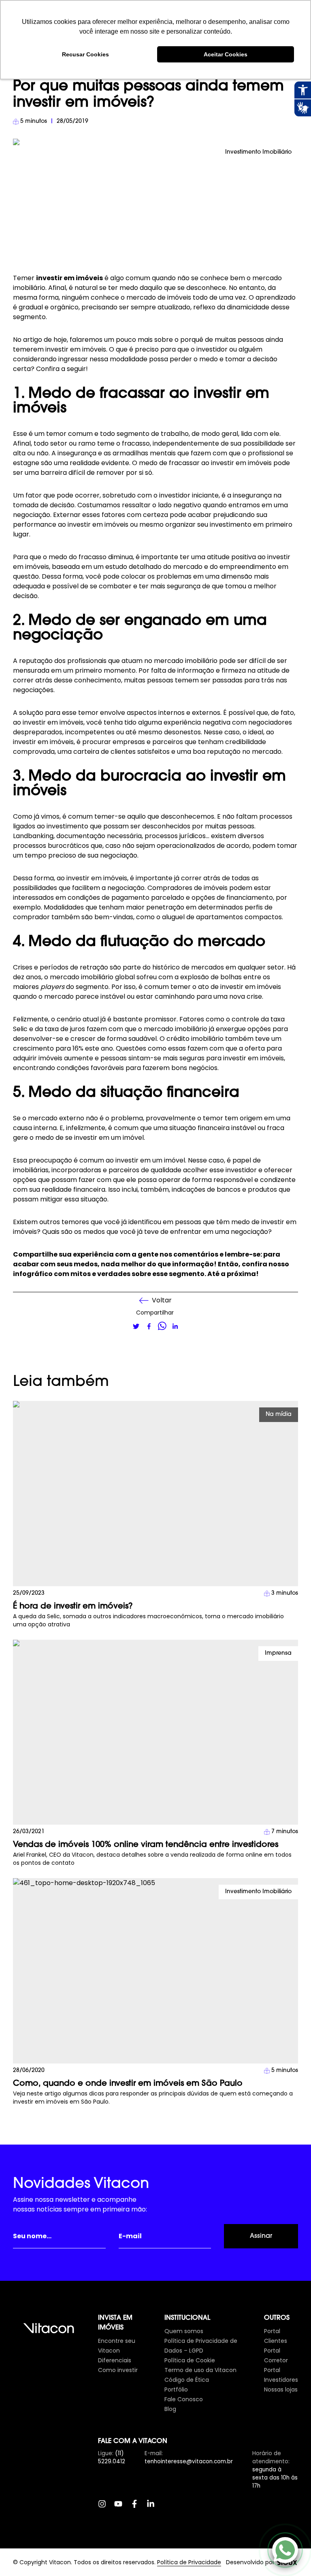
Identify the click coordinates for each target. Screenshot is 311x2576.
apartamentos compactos (239, 917)
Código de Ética (187, 2380)
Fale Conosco (184, 2399)
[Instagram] (106, 2508)
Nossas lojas (281, 2389)
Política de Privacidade (189, 2562)
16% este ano (93, 1048)
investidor (241, 1170)
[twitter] (136, 1326)
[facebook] (149, 1326)
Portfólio (176, 2389)
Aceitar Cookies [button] (226, 54)
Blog (170, 2409)
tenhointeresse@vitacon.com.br (189, 2461)
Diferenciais (115, 2360)
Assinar (261, 2236)
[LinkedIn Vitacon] (155, 2508)
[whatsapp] (162, 1326)
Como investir (118, 2370)
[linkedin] (175, 1326)
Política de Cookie (190, 2360)
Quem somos (184, 2331)
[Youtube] (122, 2508)
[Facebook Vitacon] (138, 2508)
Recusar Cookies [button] (85, 54)
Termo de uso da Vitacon (200, 2370)
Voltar (162, 1300)
